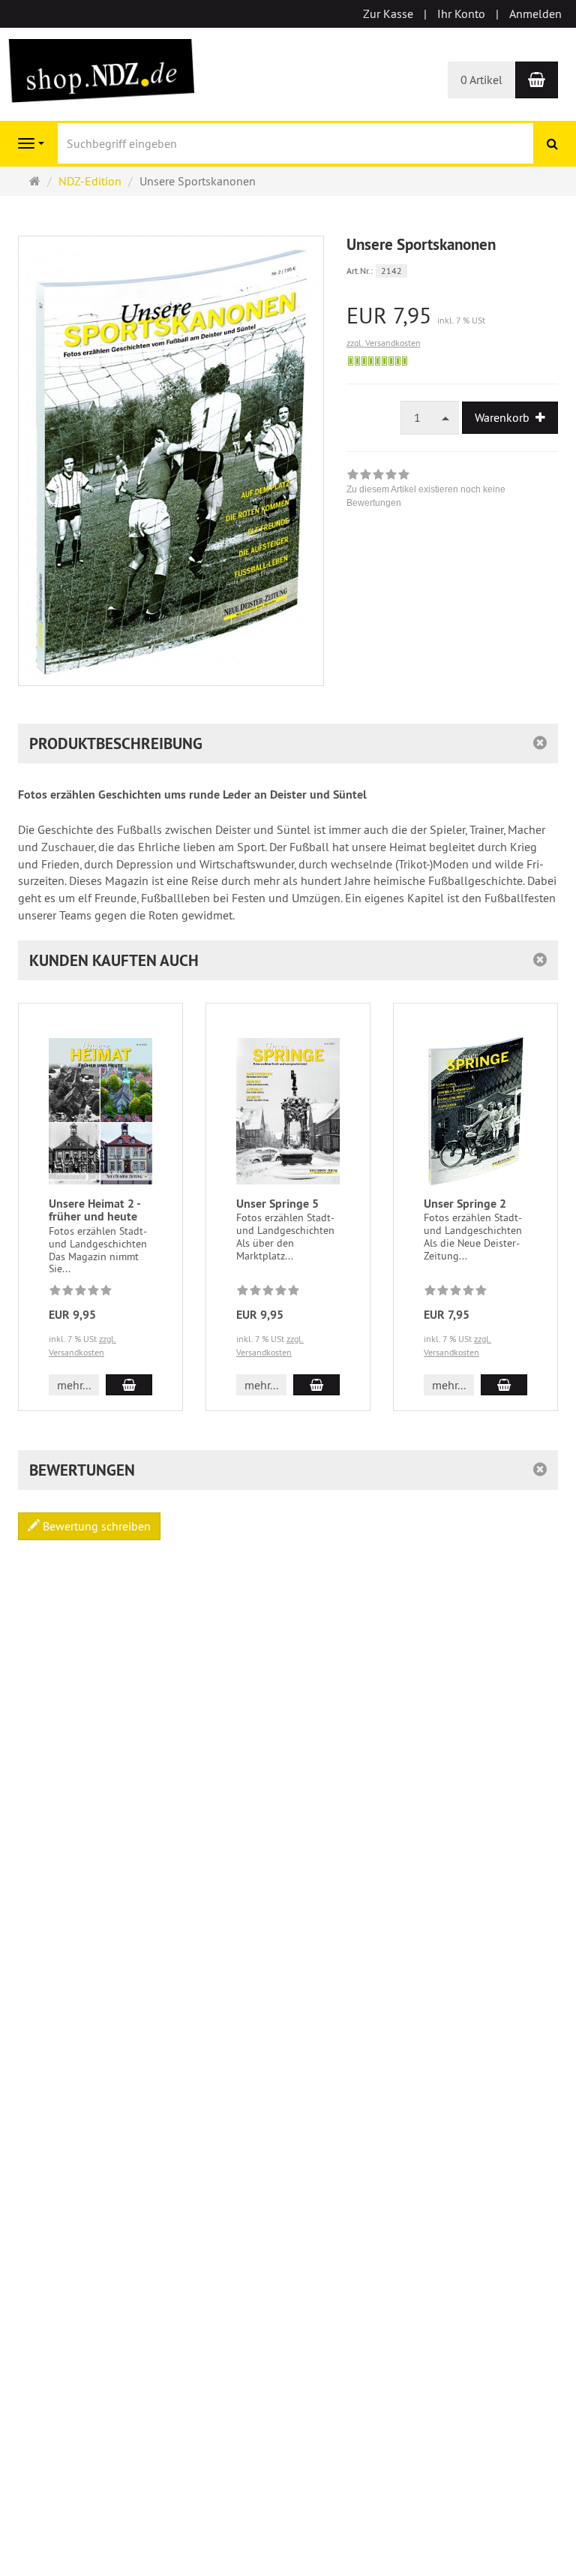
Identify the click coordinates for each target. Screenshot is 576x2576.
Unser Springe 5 (277, 1204)
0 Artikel (481, 80)
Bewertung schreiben (95, 1526)
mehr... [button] (74, 1385)
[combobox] (430, 418)
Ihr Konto (461, 14)
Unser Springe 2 (465, 1204)
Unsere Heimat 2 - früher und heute (94, 1210)
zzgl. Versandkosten (384, 343)
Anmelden (535, 14)
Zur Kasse (388, 14)
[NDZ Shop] (100, 69)
